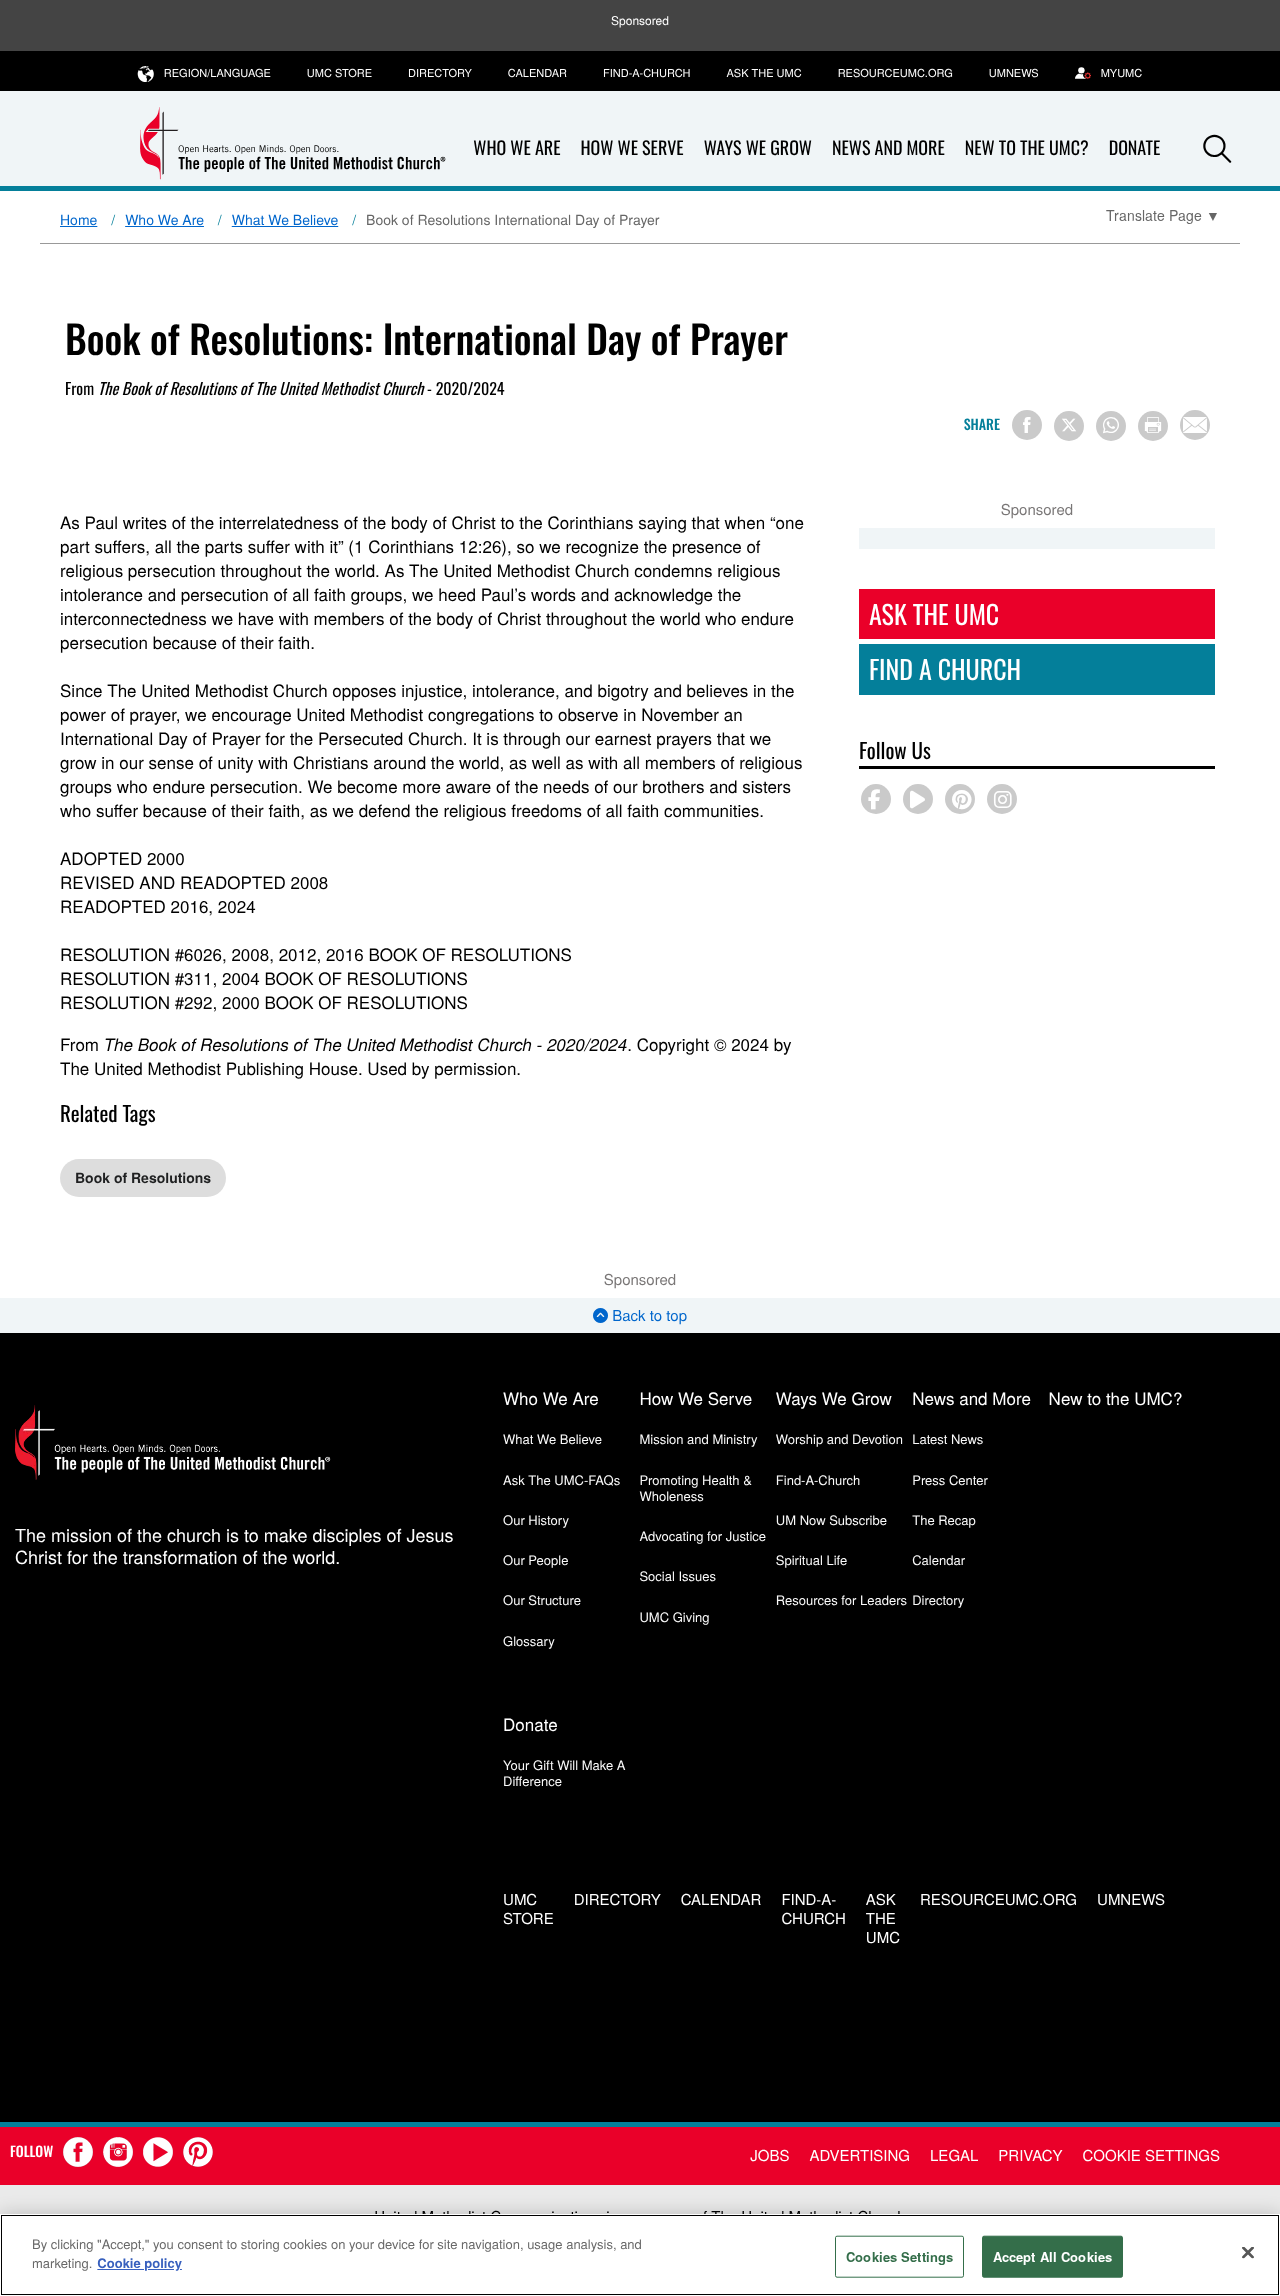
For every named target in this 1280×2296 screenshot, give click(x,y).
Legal (954, 2155)
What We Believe (285, 219)
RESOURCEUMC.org (895, 73)
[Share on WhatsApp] (1111, 426)
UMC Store (339, 73)
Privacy (1030, 2155)
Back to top (647, 1315)
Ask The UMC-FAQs (561, 1479)
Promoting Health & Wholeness (695, 1487)
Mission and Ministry (698, 1438)
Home (78, 219)
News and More (888, 148)
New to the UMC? (1027, 148)
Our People (535, 1559)
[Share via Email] (1195, 425)
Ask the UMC (763, 73)
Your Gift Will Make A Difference (564, 1772)
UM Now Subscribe (831, 1519)
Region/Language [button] (217, 73)
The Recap (943, 1519)
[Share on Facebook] (1027, 425)
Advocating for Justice (702, 1535)
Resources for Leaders (841, 1599)
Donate (530, 1723)
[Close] (1248, 2252)
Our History (536, 1519)
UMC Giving (674, 1616)
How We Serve (631, 148)
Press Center (950, 1479)
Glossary (529, 1640)
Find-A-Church (646, 73)
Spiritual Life (811, 1559)
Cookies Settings (899, 2256)
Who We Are (516, 148)
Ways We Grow (758, 148)
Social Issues (677, 1575)
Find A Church (945, 668)
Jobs (769, 2155)
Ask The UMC (934, 613)
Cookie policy (139, 2262)
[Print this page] (1153, 426)
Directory (440, 73)
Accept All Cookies (1052, 2256)
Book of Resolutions (143, 1178)
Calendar (537, 73)
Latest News (947, 1438)
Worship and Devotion (839, 1438)
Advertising (859, 2155)
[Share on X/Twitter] (1069, 426)
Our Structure (542, 1599)
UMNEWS (1014, 73)
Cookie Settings (1151, 2155)
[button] (1217, 149)
